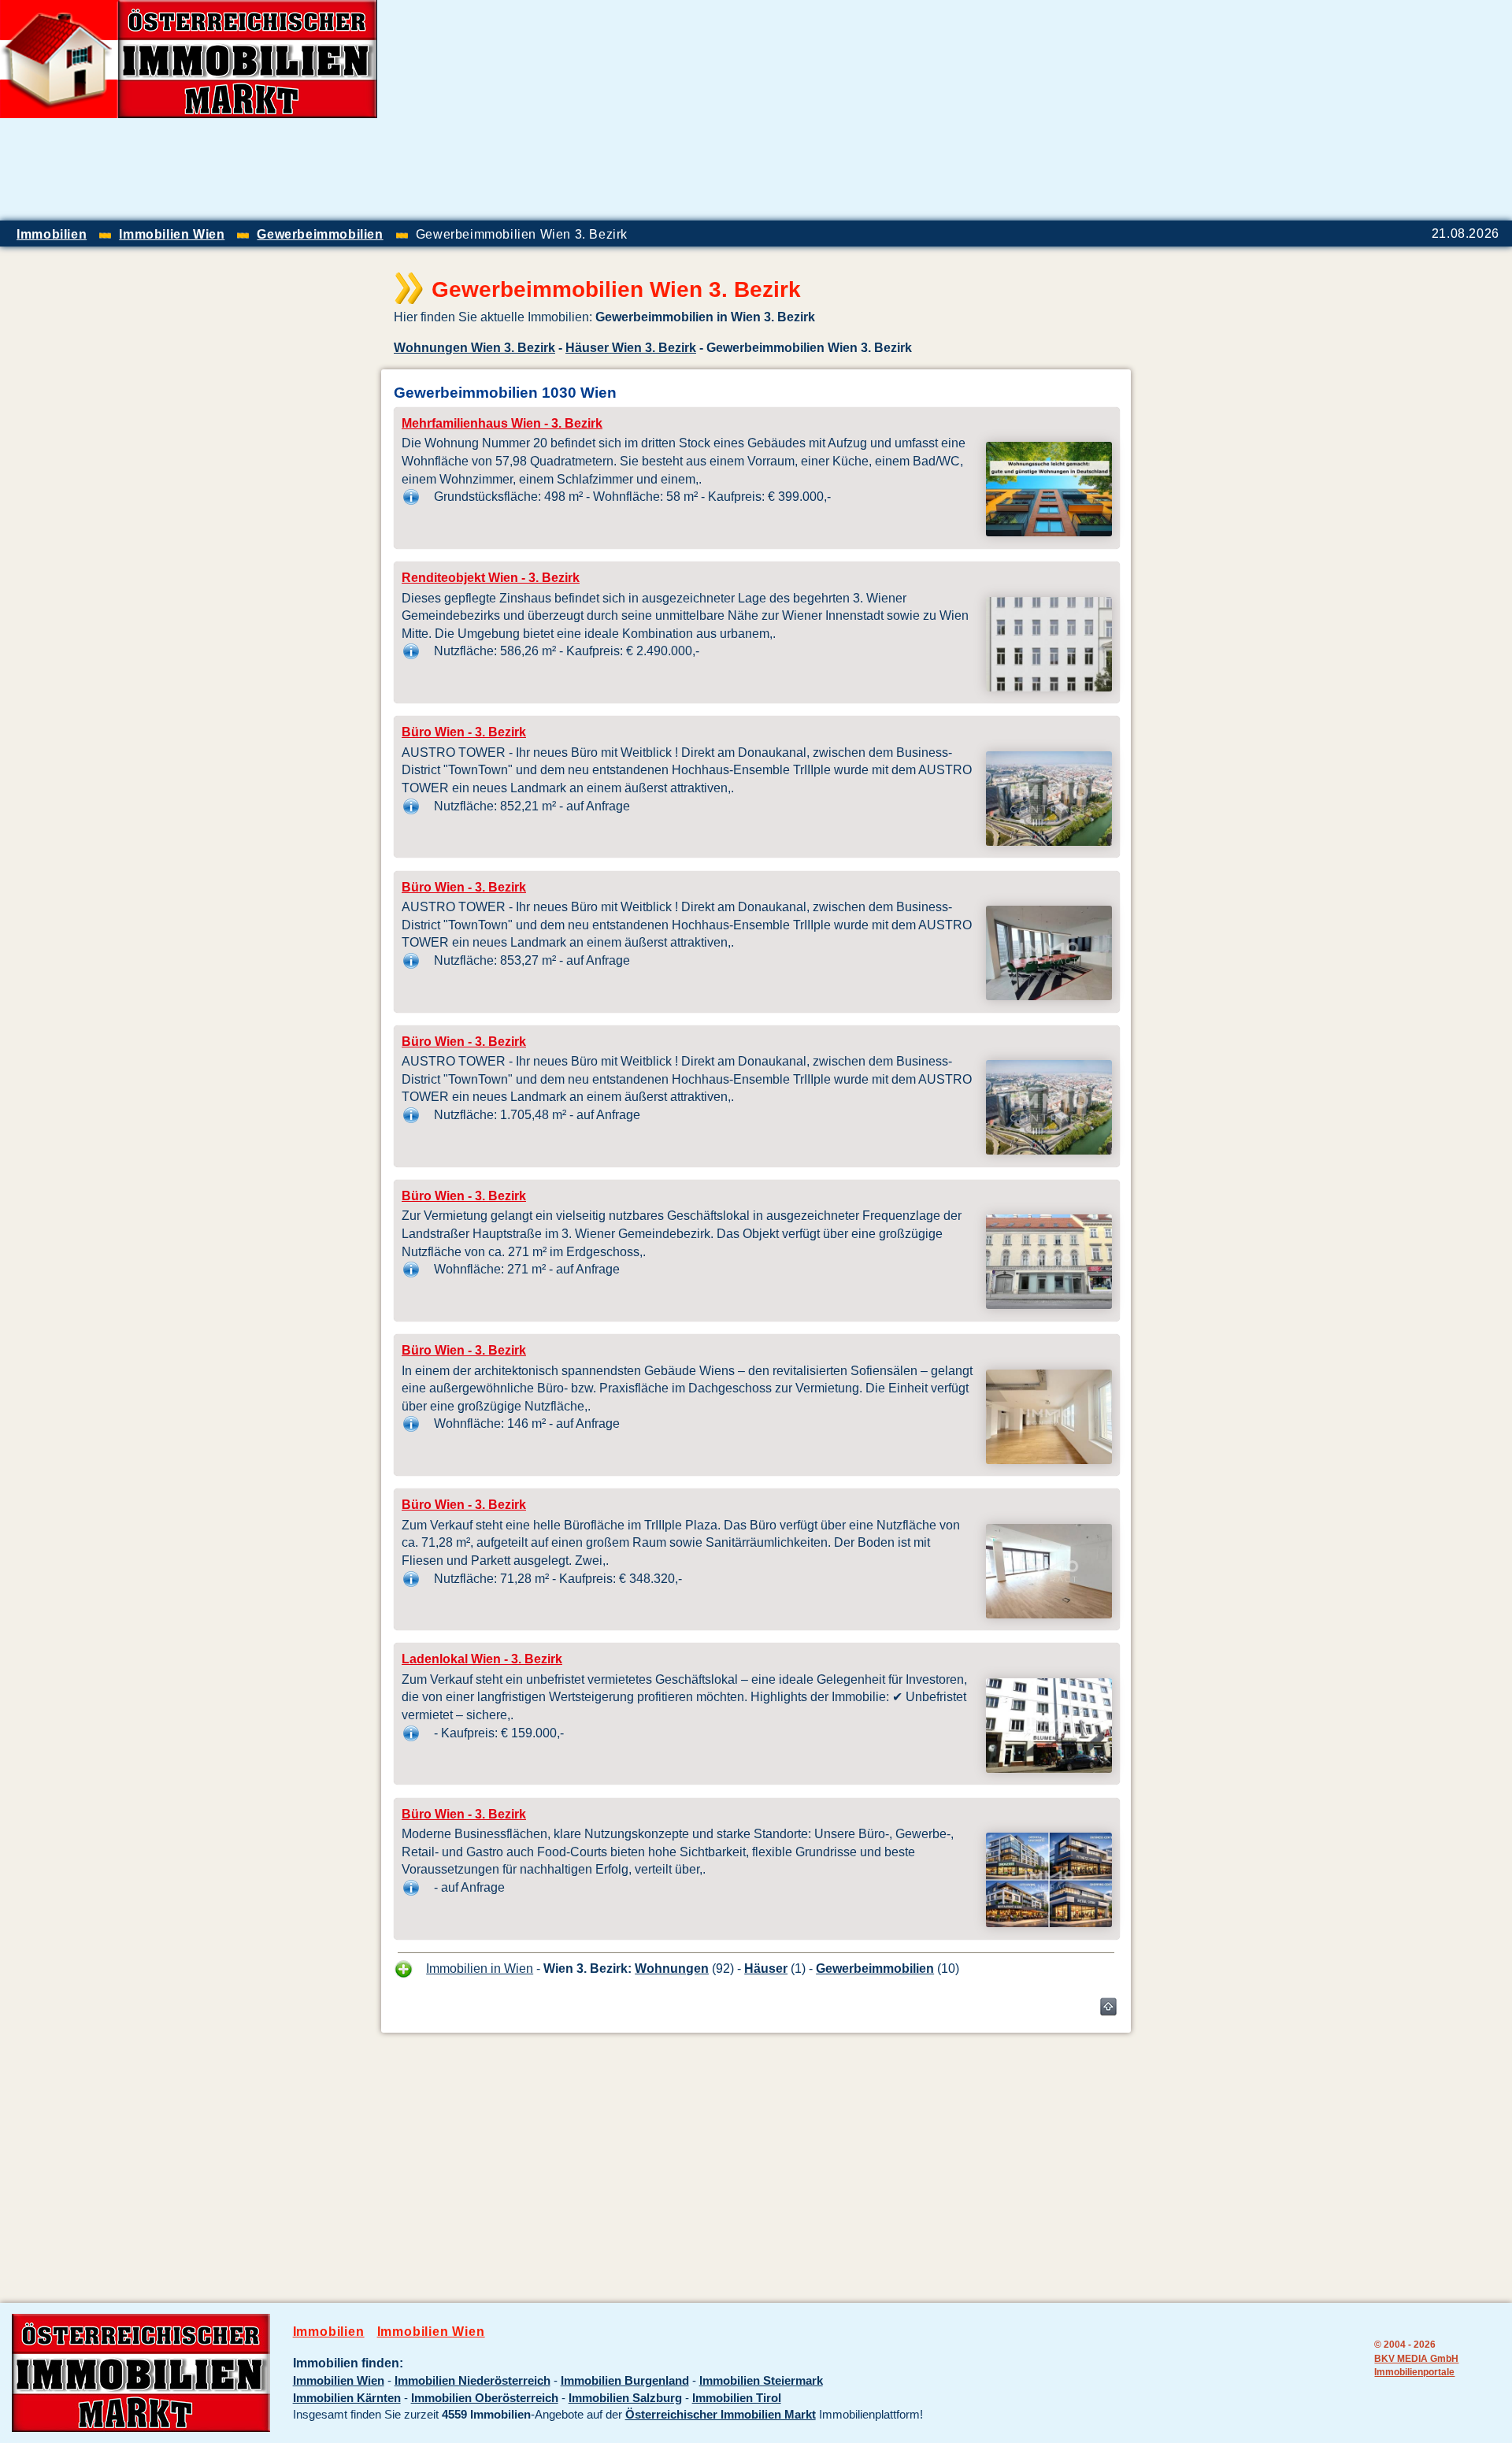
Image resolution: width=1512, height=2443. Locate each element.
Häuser (766, 1968)
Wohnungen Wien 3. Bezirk (474, 347)
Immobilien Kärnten (347, 2398)
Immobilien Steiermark (761, 2381)
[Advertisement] (1328, 110)
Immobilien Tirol (737, 2398)
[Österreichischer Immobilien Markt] (141, 2428)
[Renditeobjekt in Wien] (1049, 687)
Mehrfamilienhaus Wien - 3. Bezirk (502, 423)
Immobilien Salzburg (625, 2398)
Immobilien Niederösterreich (472, 2381)
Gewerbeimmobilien (875, 1968)
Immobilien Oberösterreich (485, 2398)
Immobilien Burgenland (625, 2381)
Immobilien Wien (431, 2332)
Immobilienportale (1414, 2372)
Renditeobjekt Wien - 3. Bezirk (491, 578)
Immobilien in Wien (480, 1968)
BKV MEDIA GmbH (1416, 2358)
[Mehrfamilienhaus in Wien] (1049, 532)
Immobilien (329, 2332)
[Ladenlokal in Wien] (1049, 1768)
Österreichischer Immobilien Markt (721, 2415)
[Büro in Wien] (1049, 841)
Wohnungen (672, 1968)
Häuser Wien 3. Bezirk (631, 347)
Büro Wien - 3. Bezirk (464, 732)
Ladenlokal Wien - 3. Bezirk (482, 1659)
